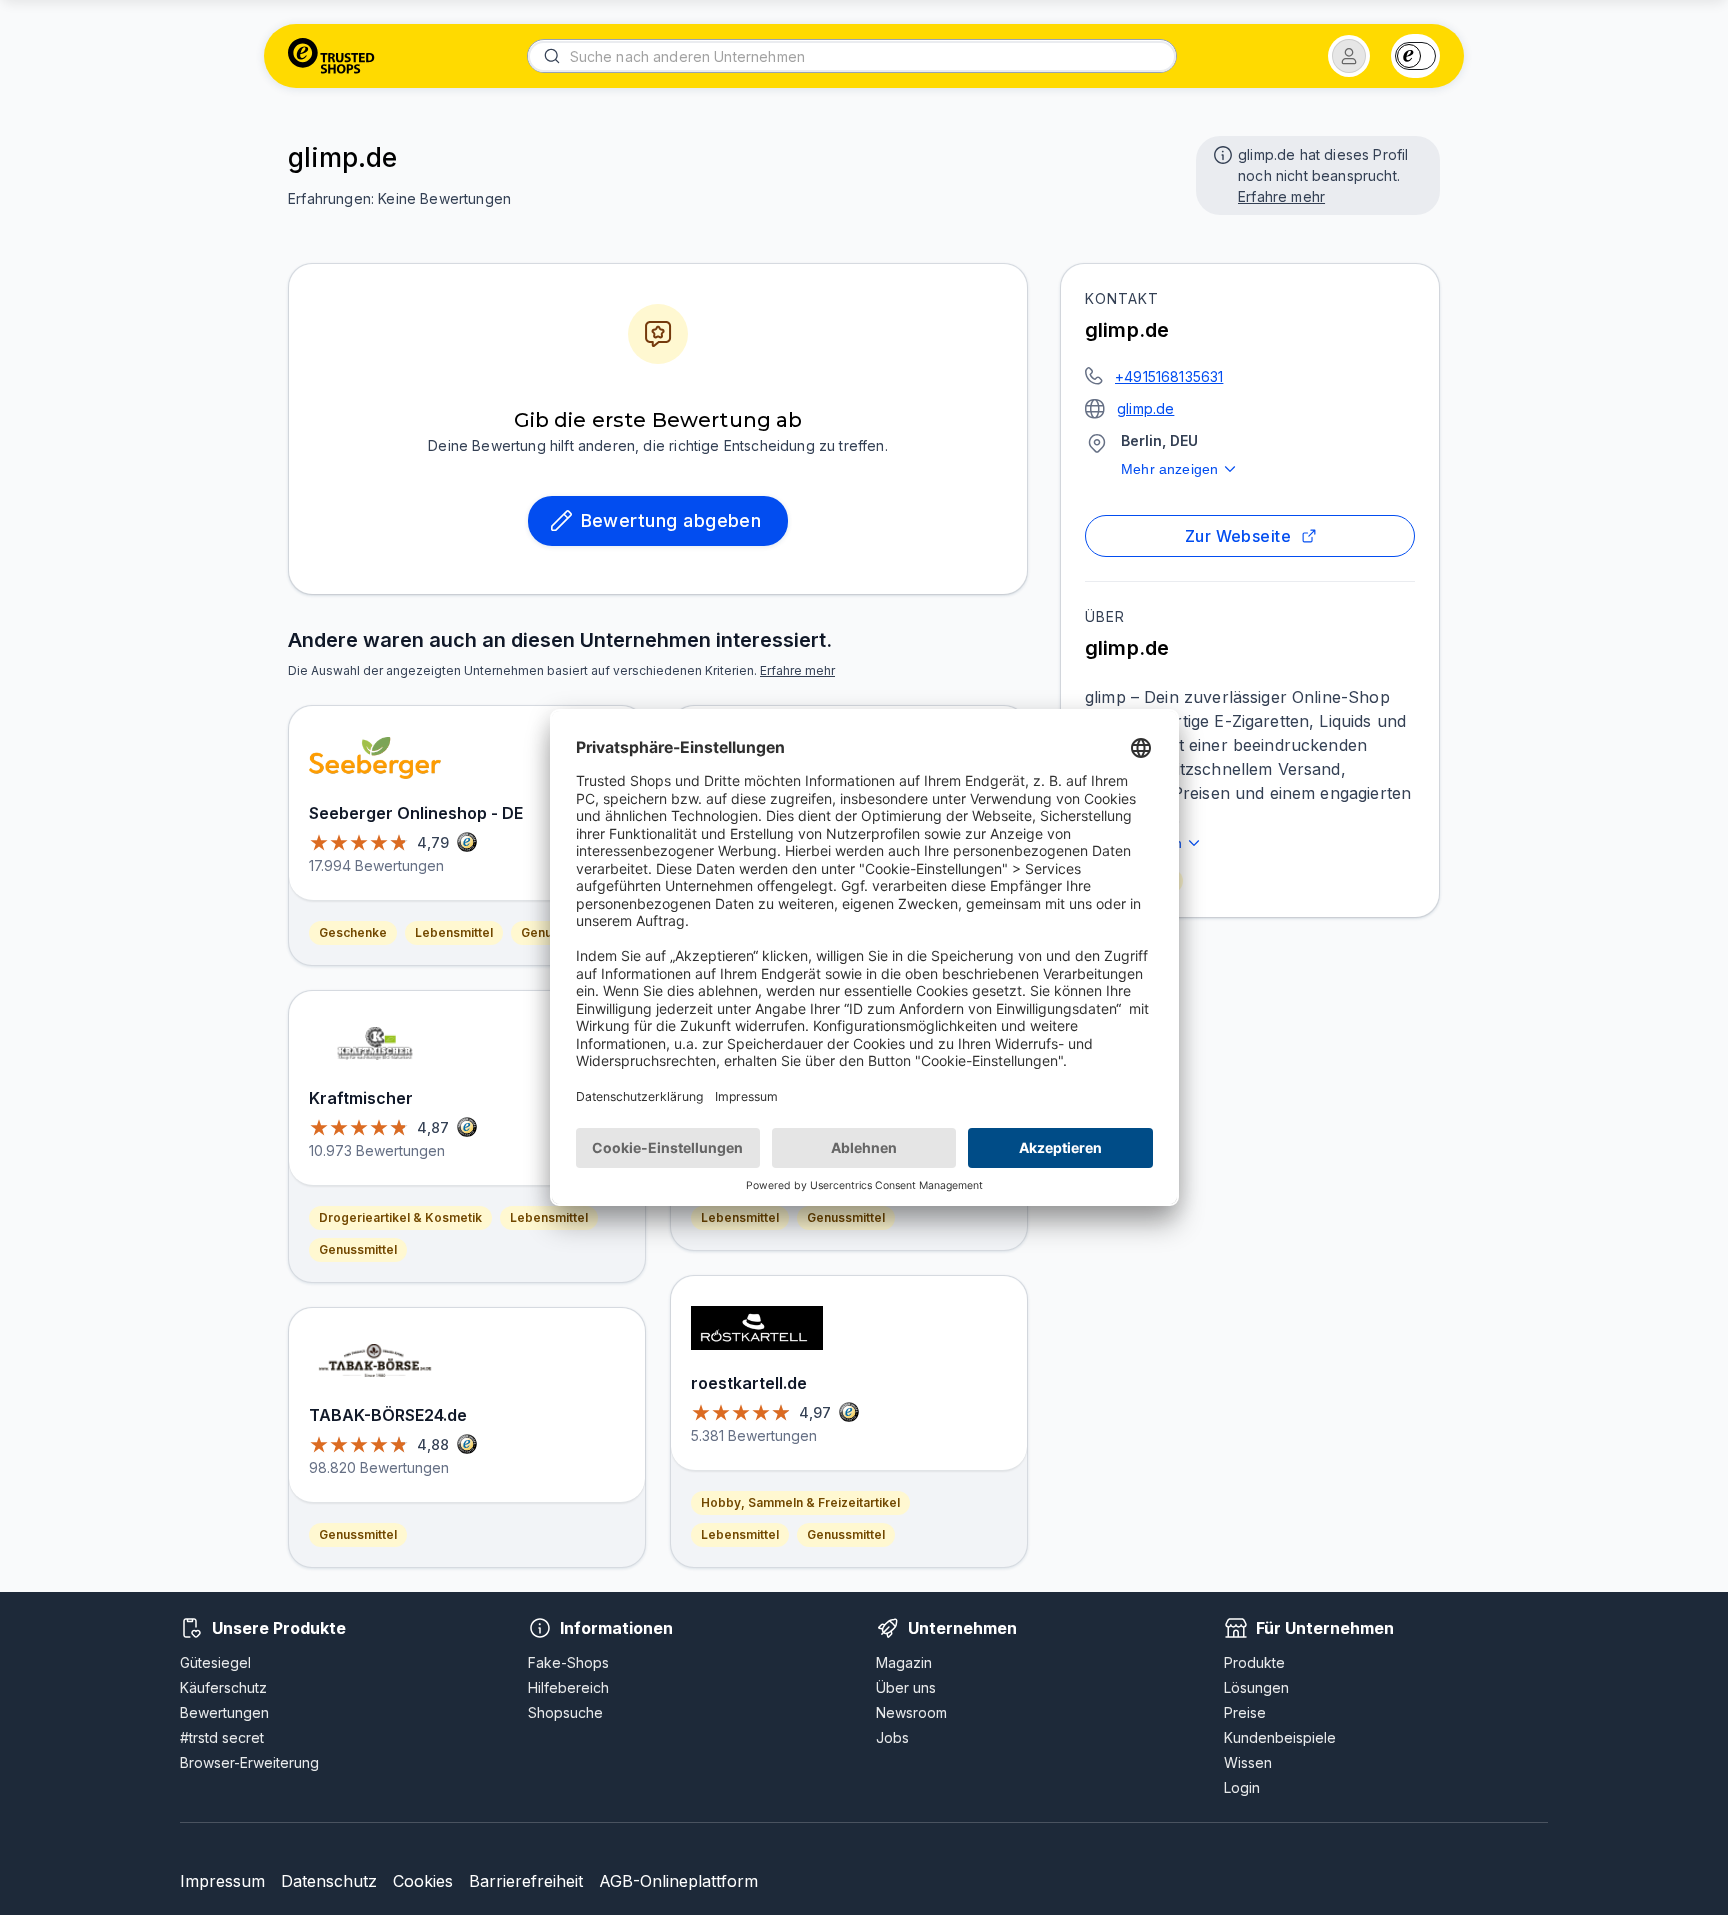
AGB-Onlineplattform (678, 1881)
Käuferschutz (223, 1687)
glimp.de (1145, 408)
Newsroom (911, 1712)
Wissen (1248, 1762)
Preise (1245, 1712)
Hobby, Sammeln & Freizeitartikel (800, 1502)
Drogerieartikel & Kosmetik (400, 1217)
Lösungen (1256, 1687)
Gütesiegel (215, 1662)
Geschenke (353, 932)
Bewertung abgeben (671, 520)
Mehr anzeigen (1169, 469)
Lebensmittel (454, 932)
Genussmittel (358, 1249)
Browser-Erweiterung (249, 1762)
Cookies (423, 1881)
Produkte (1254, 1662)
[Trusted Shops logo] (331, 56)
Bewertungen (224, 1712)
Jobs (892, 1737)
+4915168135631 (1169, 376)
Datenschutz (329, 1881)
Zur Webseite (1238, 536)
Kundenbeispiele (1280, 1737)
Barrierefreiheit (526, 1881)
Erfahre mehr (1281, 196)
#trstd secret (222, 1737)
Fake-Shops (568, 1662)
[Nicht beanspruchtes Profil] (1221, 153)
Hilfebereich (568, 1687)
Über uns (906, 1687)
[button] (1349, 56)
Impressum (222, 1881)
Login (1242, 1787)
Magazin (904, 1662)
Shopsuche (565, 1712)
